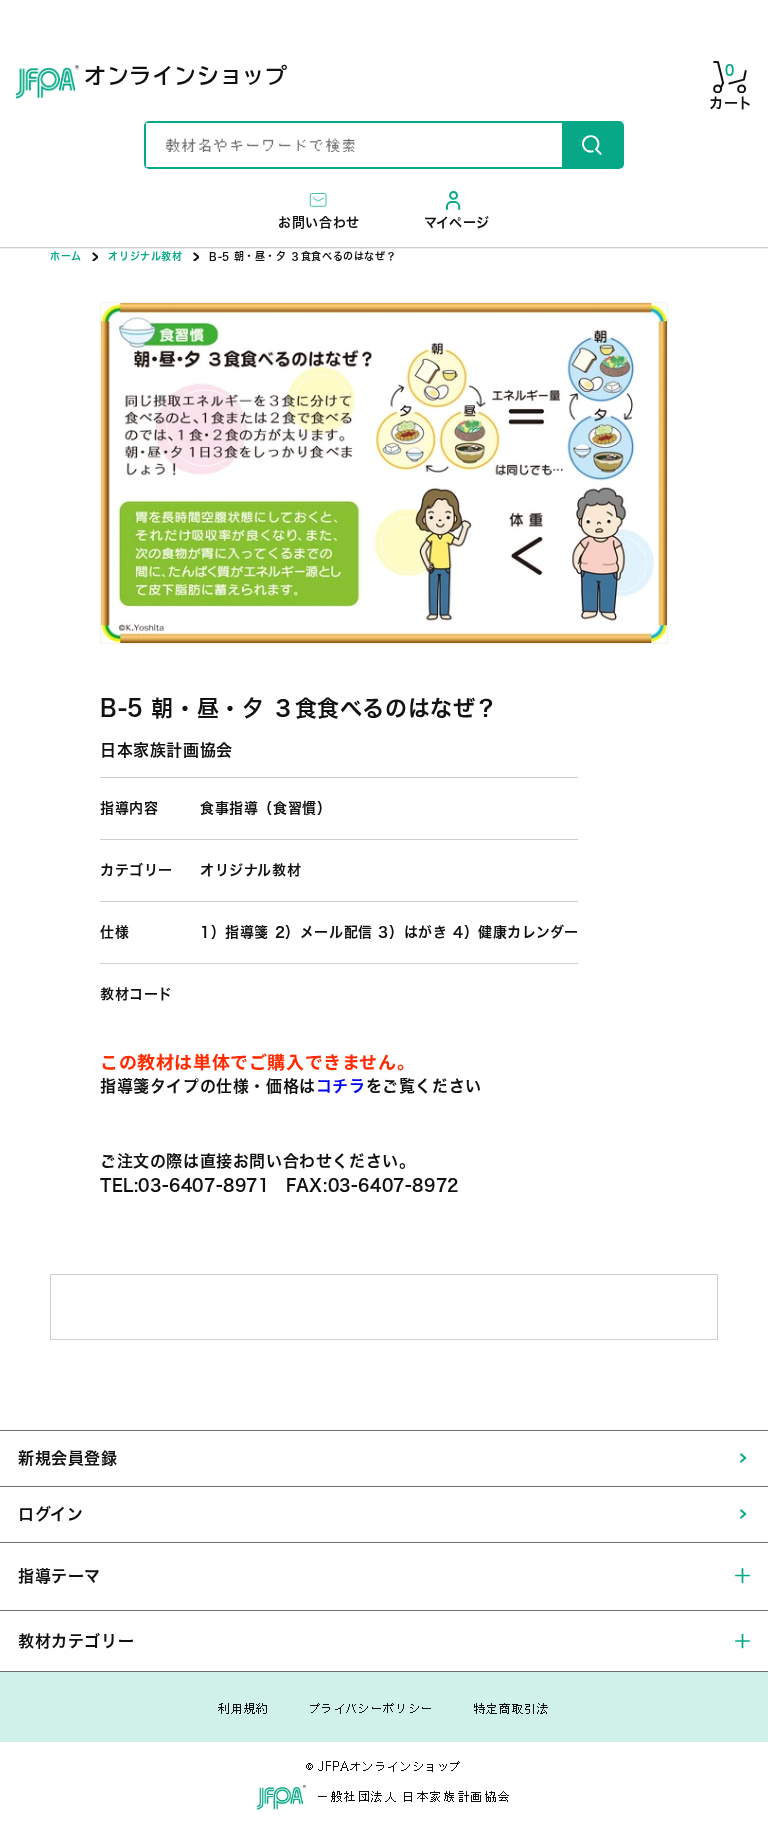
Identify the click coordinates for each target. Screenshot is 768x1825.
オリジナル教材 (145, 256)
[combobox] (354, 145)
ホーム (66, 256)
